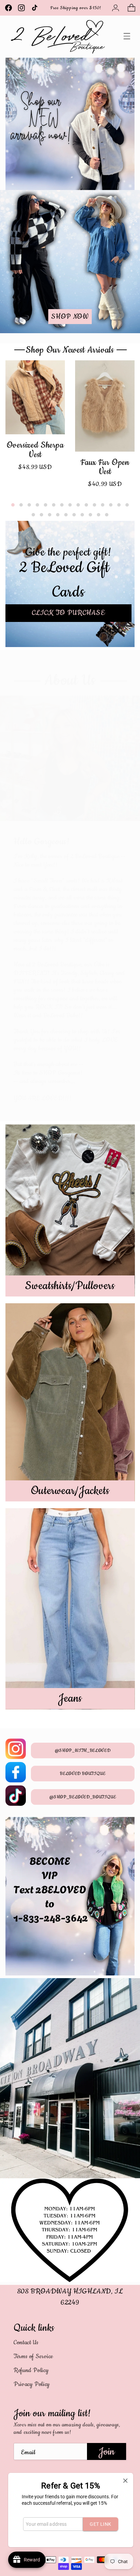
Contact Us (26, 2343)
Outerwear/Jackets (70, 1491)
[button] (131, 8)
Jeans (70, 1698)
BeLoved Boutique (83, 1774)
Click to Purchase (68, 613)
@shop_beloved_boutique (83, 1797)
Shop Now (70, 317)
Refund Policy (31, 2370)
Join (107, 2452)
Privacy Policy (32, 2384)
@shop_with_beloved (83, 1750)
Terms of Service (33, 2356)
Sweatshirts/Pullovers (70, 1286)
